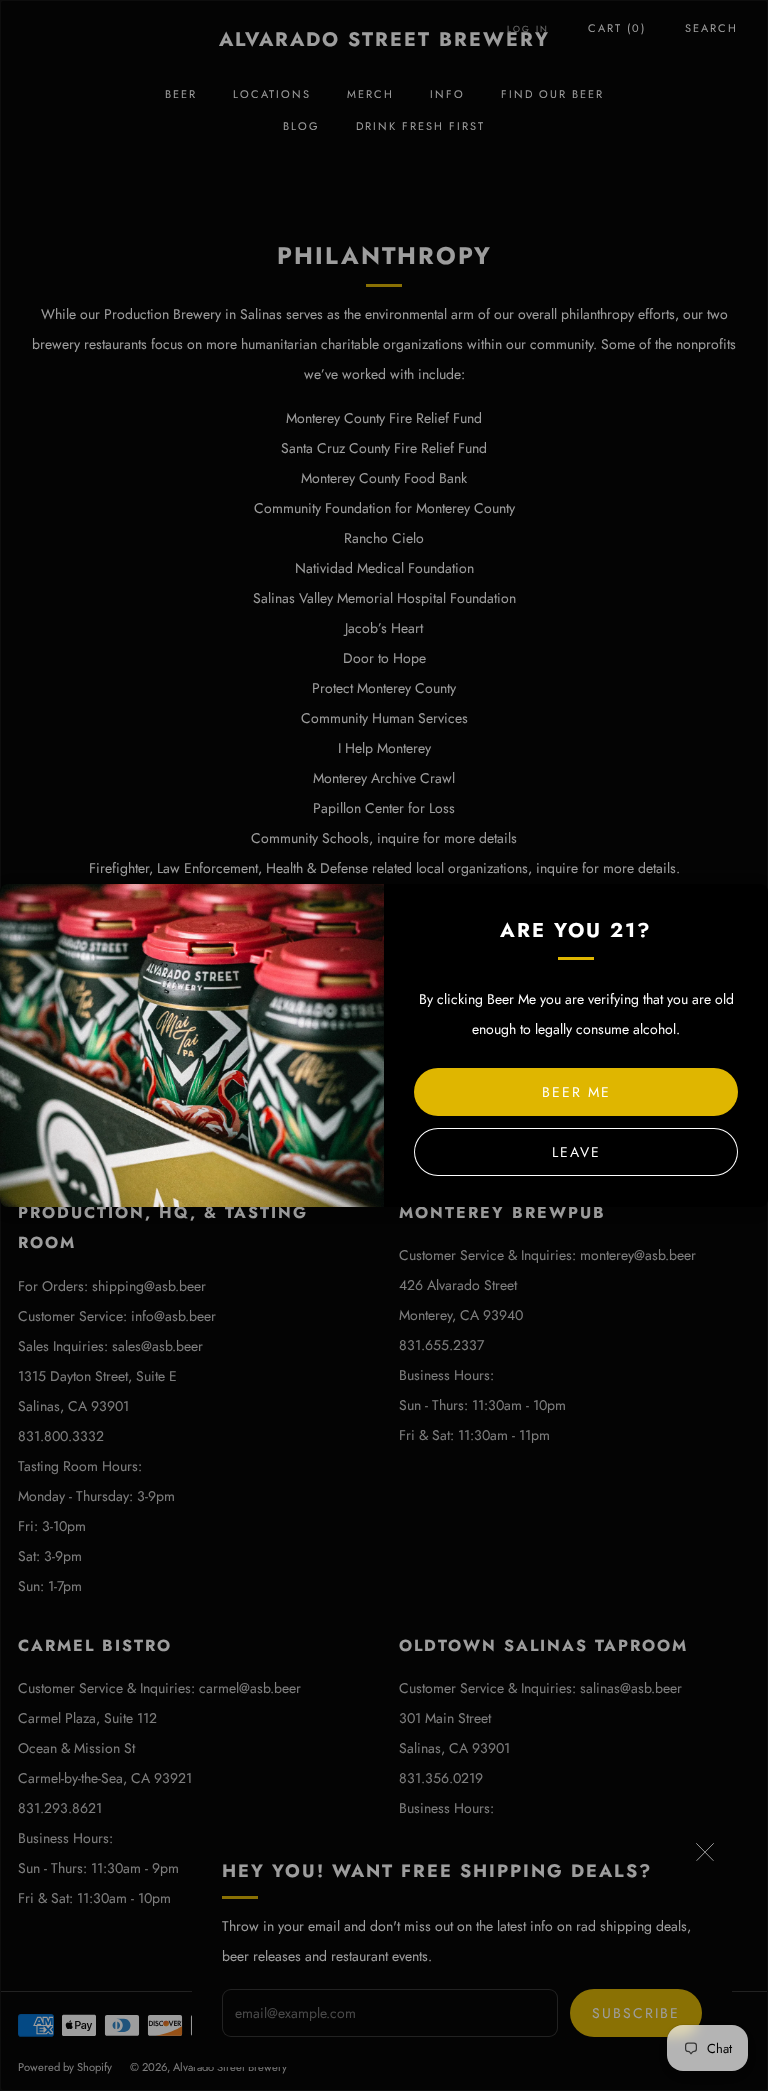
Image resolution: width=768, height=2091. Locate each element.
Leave (576, 1152)
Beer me (576, 1092)
